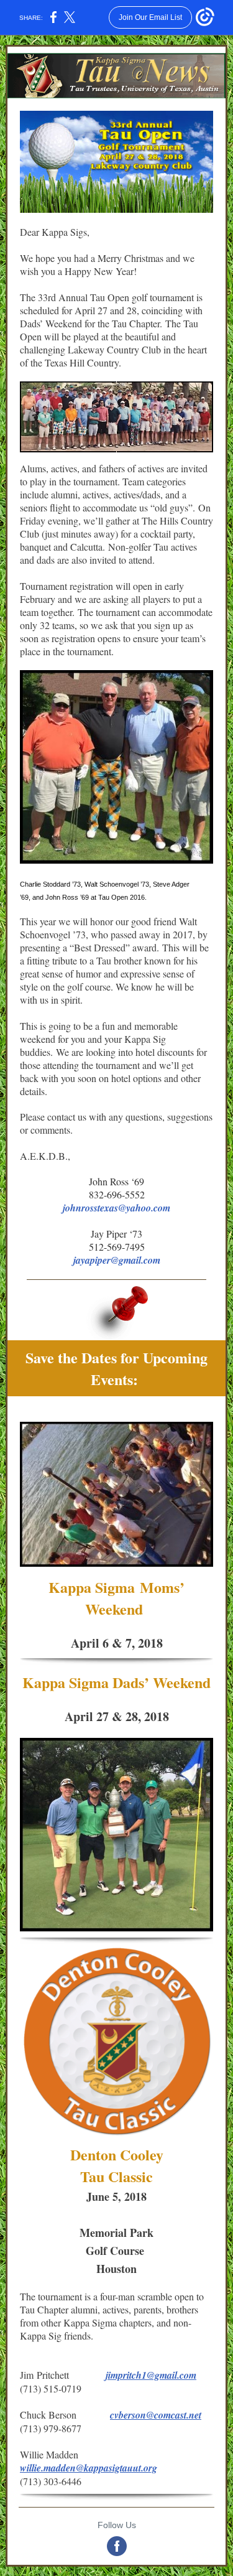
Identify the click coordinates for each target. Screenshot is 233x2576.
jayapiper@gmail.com (117, 1260)
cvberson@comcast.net (156, 2415)
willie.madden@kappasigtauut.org (89, 2468)
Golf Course (117, 2251)
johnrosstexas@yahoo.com (116, 1208)
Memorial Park (116, 2233)
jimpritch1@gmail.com (151, 2375)
